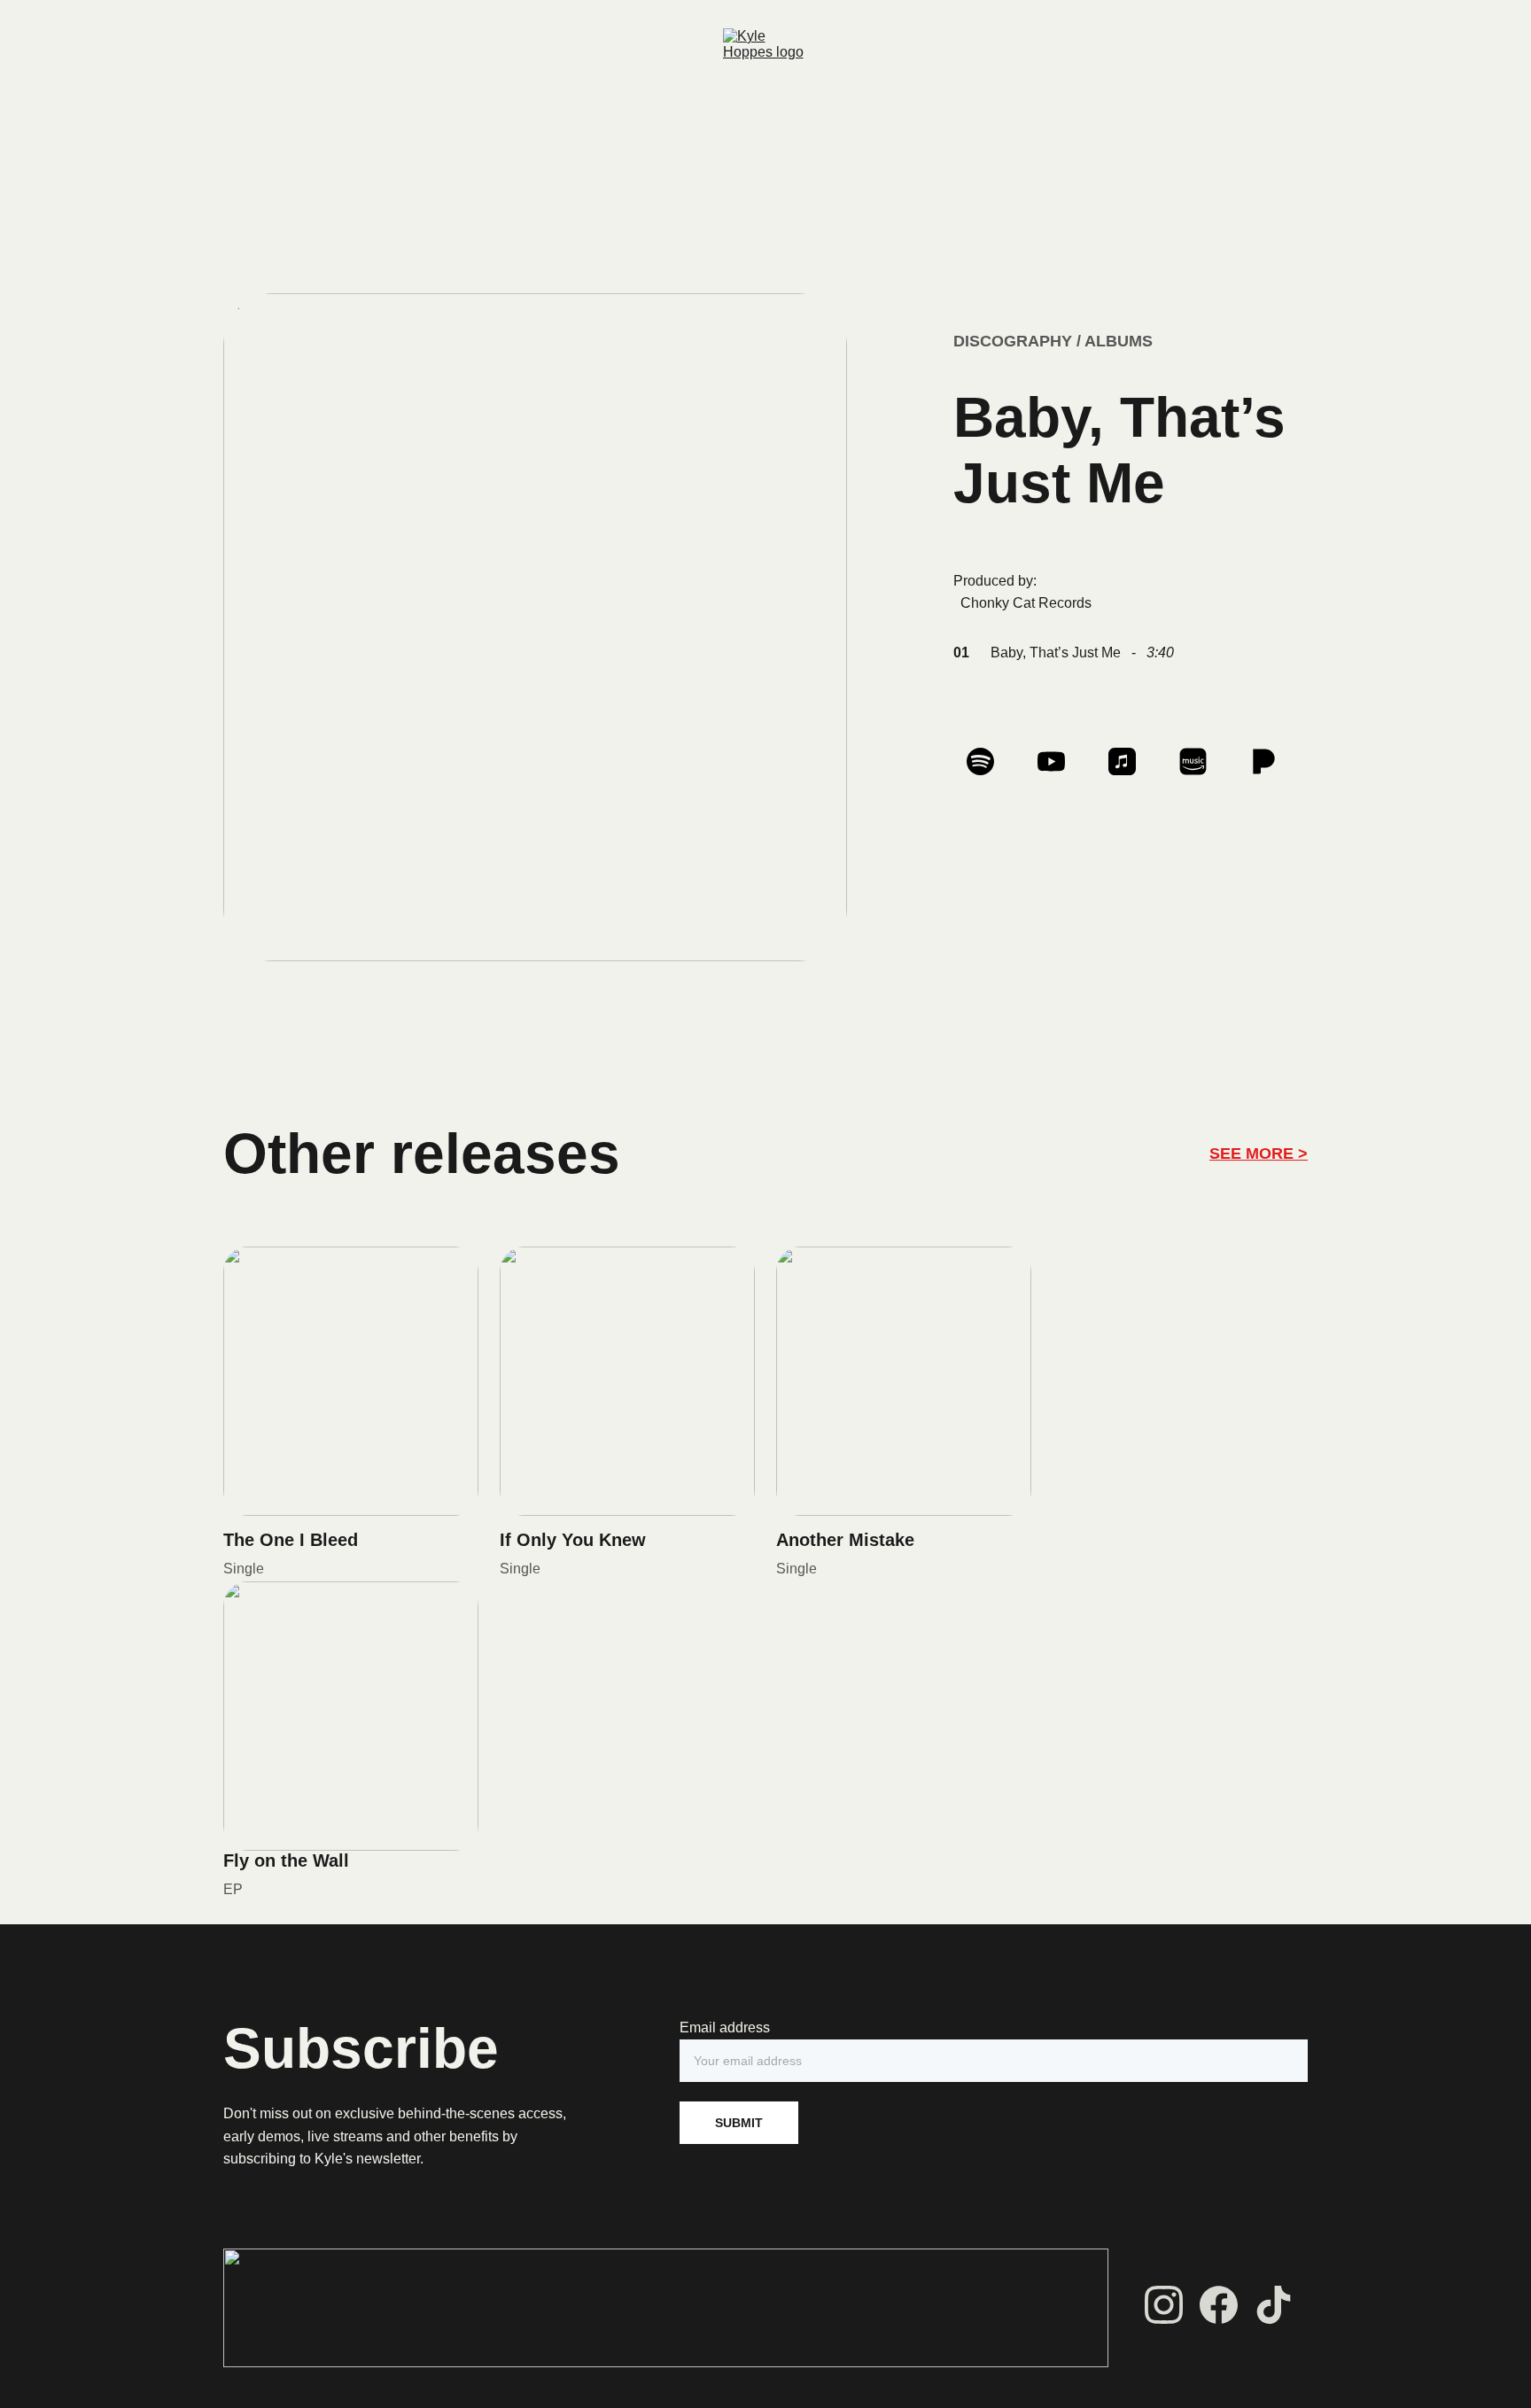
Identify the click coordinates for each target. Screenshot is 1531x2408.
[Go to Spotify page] (989, 761)
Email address (725, 2027)
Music (659, 147)
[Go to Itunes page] (1131, 761)
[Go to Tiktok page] (1274, 2305)
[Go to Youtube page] (1060, 761)
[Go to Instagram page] (1164, 2305)
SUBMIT (739, 2123)
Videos (727, 147)
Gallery (867, 147)
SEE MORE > (1259, 1154)
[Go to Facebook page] (1219, 2305)
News (595, 147)
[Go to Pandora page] (1264, 761)
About (935, 147)
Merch (797, 147)
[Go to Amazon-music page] (1202, 761)
